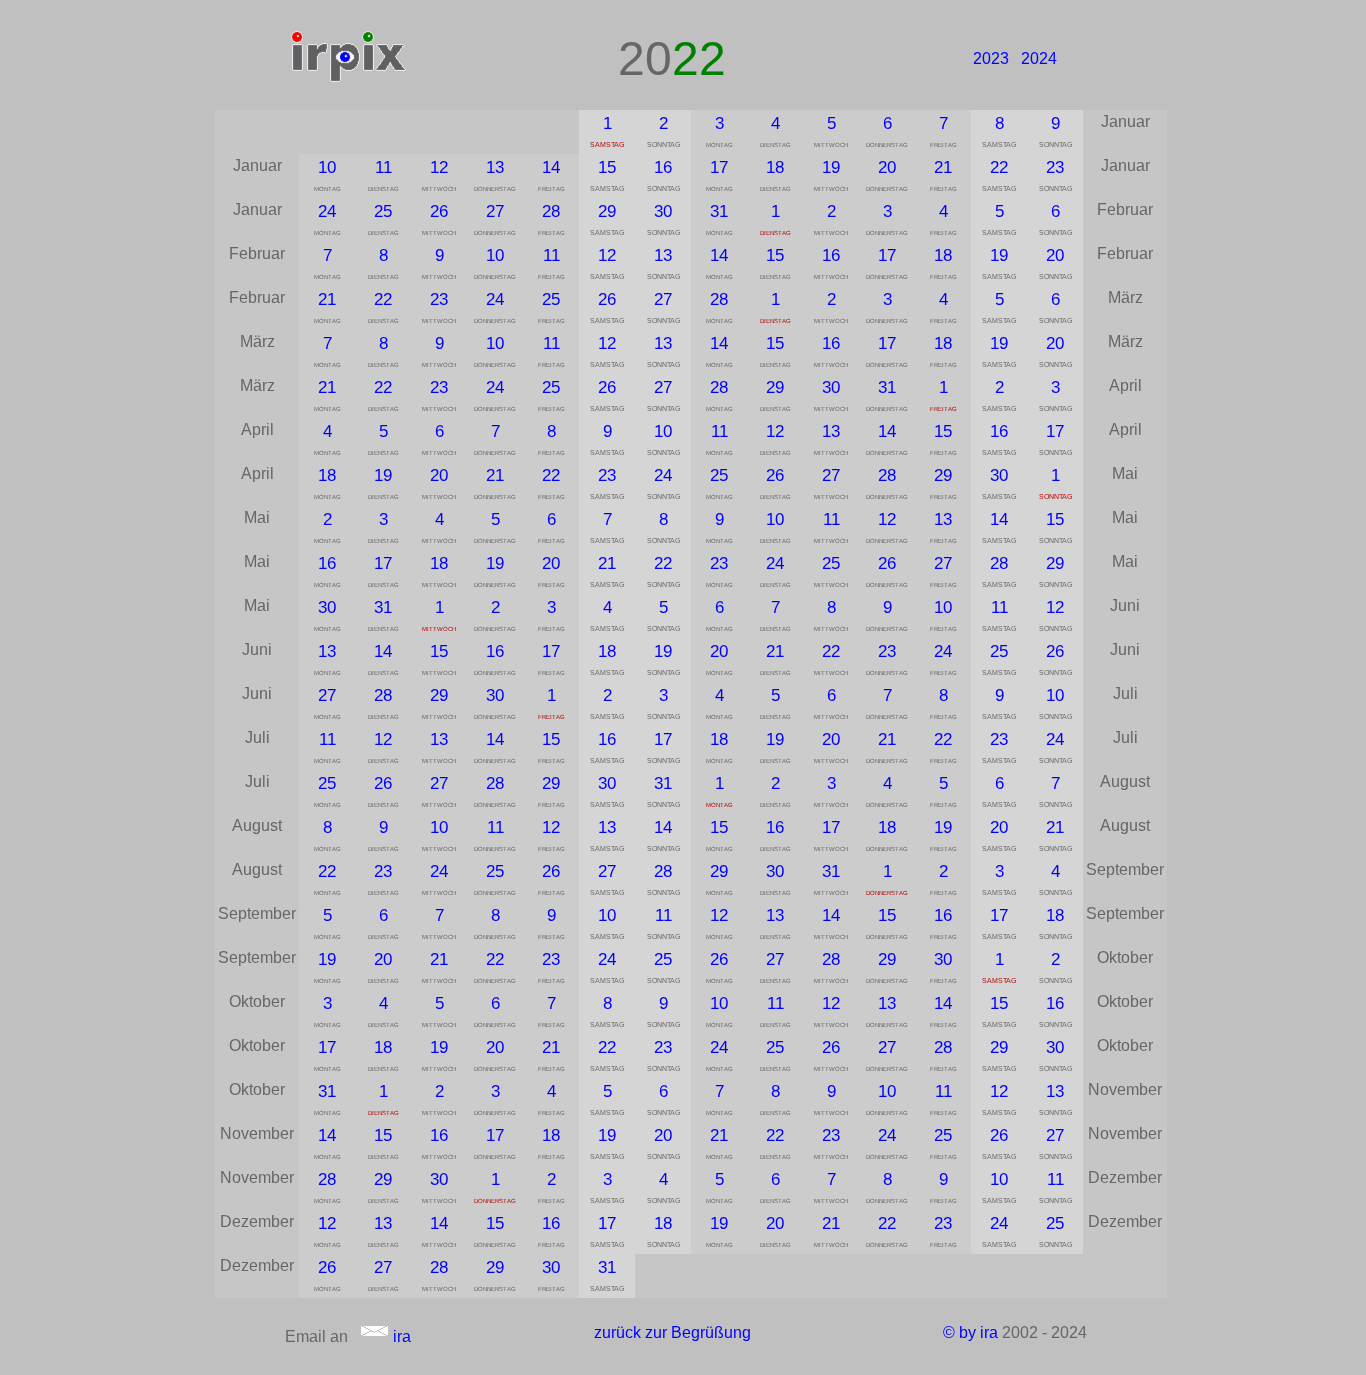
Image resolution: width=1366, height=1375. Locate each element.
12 (439, 167)
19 (831, 167)
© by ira (970, 1332)
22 (999, 167)
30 (663, 211)
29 (607, 211)
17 (719, 167)
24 (327, 211)
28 (551, 211)
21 (943, 167)
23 (1055, 167)
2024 (1039, 58)
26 (439, 211)
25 (383, 211)
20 (887, 167)
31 (719, 211)
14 (551, 167)
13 (495, 167)
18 (775, 167)
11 (383, 167)
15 (607, 167)
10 (327, 167)
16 (663, 167)
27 (495, 211)
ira (400, 1336)
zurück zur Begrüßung (672, 1332)
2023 (991, 58)
